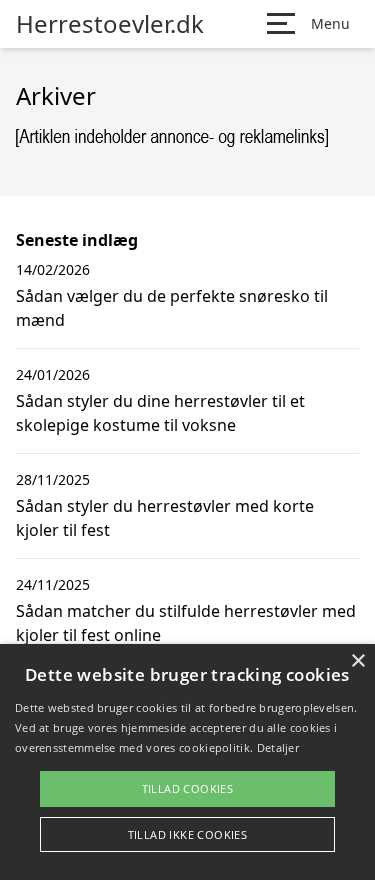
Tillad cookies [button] (188, 788)
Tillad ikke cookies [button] (188, 834)
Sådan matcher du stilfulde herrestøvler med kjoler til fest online (186, 623)
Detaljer (278, 747)
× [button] (357, 661)
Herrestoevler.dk (110, 24)
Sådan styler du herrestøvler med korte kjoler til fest (165, 518)
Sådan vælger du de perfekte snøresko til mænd (172, 308)
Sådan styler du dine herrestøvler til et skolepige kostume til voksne (160, 413)
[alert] (187, 762)
